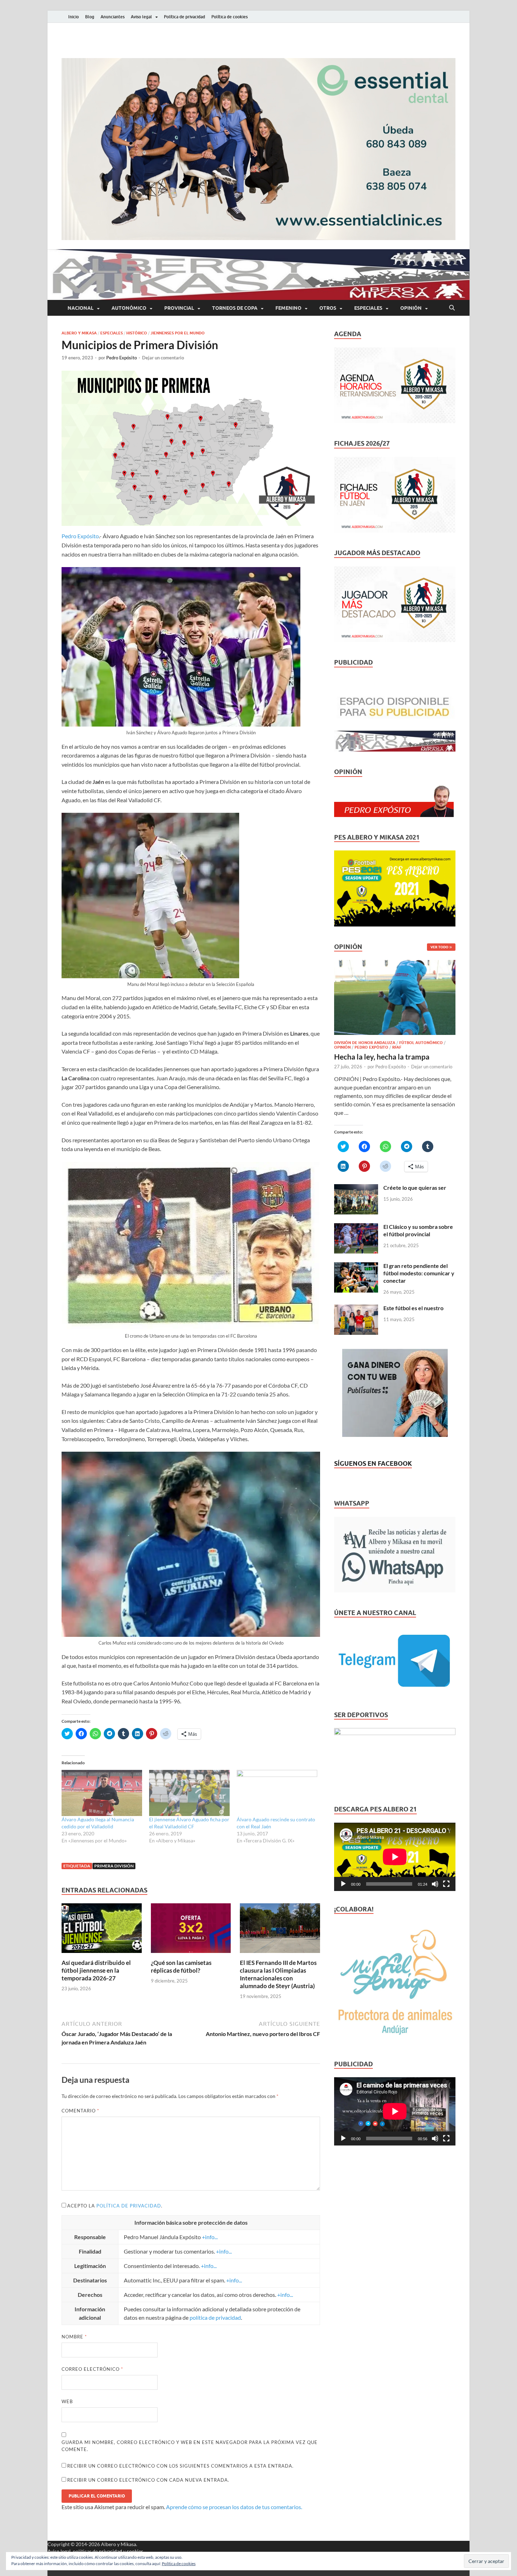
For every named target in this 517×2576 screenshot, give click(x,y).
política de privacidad (129, 2206)
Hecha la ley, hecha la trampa (382, 1057)
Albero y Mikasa (79, 333)
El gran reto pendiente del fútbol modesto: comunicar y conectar (419, 1273)
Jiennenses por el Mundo (178, 333)
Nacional (81, 308)
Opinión (411, 308)
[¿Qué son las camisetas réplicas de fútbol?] (191, 1930)
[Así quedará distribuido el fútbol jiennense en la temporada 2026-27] (102, 1930)
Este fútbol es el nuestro (413, 1308)
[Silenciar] (435, 1884)
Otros (328, 308)
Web (67, 2401)
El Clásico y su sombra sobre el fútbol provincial (418, 1230)
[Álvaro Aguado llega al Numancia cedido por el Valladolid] (102, 1793)
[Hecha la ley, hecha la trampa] (395, 964)
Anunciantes (113, 17)
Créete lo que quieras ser (415, 1188)
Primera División (114, 1866)
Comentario (80, 2111)
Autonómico (129, 308)
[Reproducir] (343, 1884)
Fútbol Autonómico (421, 1043)
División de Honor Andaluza (365, 1043)
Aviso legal (141, 17)
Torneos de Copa (235, 308)
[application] (395, 1857)
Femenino (288, 308)
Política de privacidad (184, 17)
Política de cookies (229, 17)
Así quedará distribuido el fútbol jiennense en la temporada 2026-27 (96, 1970)
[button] (258, 149)
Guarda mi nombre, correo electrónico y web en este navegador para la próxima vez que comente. (190, 2446)
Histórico (137, 333)
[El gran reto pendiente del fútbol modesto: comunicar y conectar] (356, 1266)
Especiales (368, 308)
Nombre (74, 2337)
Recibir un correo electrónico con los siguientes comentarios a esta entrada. (180, 2466)
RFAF (397, 1047)
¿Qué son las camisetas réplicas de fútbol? (181, 1966)
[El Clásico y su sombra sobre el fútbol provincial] (356, 1227)
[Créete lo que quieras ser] (356, 1188)
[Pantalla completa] (446, 1884)
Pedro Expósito (122, 358)
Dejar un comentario (163, 358)
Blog (90, 17)
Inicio (74, 17)
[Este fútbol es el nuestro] (356, 1309)
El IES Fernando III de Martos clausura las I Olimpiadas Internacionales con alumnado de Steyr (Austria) (278, 1974)
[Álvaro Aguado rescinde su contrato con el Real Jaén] (277, 1793)
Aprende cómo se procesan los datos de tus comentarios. (234, 2507)
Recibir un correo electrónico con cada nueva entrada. (148, 2480)
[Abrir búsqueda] (452, 308)
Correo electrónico (92, 2369)
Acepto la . (115, 2206)
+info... (210, 2237)
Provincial (179, 308)
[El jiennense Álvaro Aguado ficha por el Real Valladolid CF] (189, 1793)
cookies (135, 2551)
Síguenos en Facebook (373, 1463)
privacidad (110, 2551)
